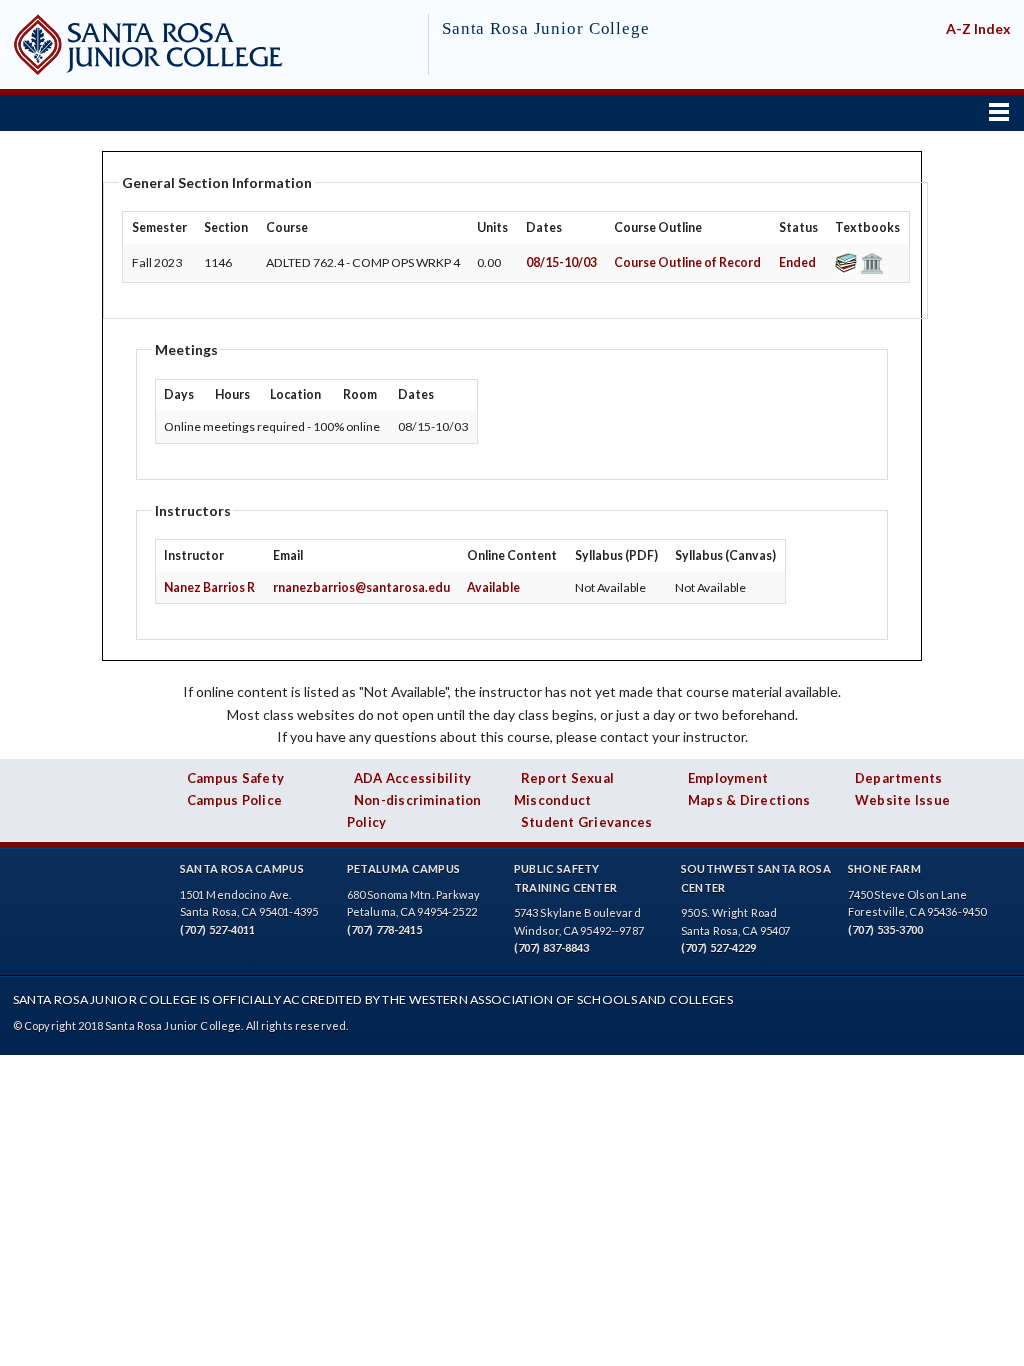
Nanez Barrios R (209, 587)
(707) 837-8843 (552, 947)
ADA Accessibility (413, 778)
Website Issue (903, 800)
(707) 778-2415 (385, 929)
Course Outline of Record (687, 262)
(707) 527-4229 (719, 947)
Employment (728, 778)
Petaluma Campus (404, 868)
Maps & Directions (749, 800)
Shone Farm (884, 868)
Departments (899, 778)
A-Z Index (978, 28)
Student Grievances (587, 822)
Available (493, 587)
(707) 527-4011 (218, 929)
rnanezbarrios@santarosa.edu (361, 587)
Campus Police (235, 800)
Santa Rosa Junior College (546, 28)
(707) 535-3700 (886, 929)
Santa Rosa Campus (242, 868)
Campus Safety (236, 778)
